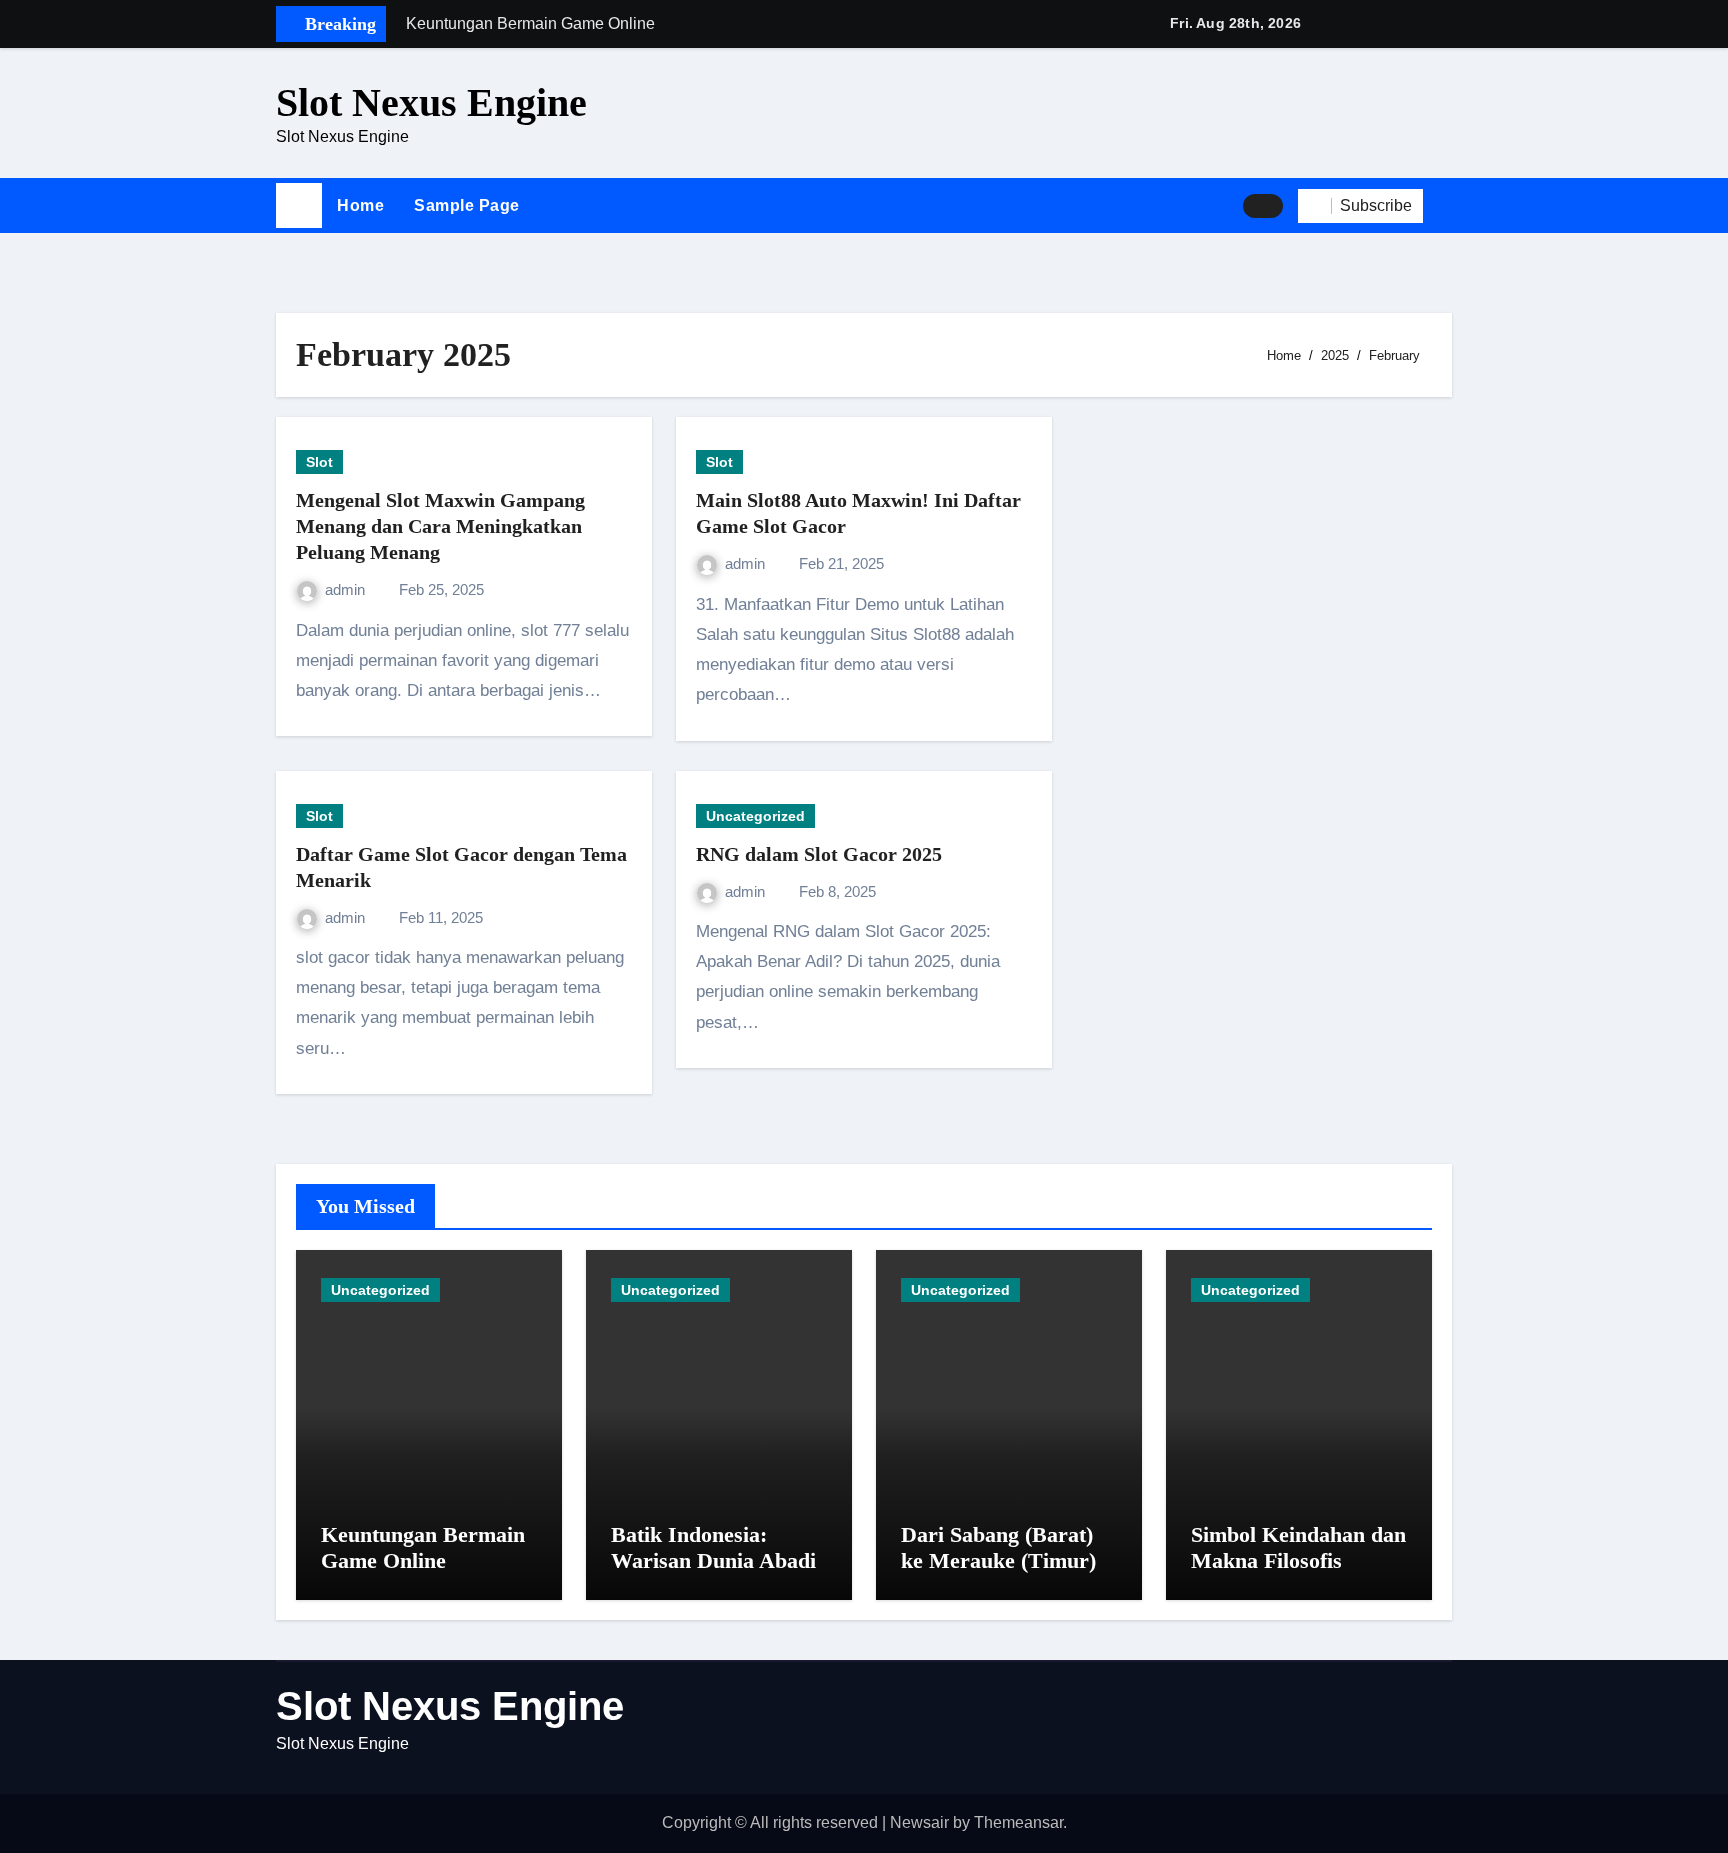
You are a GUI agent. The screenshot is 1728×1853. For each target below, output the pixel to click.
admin (347, 589)
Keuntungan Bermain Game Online (423, 1547)
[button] (1445, 206)
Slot (319, 462)
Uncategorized (755, 816)
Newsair (919, 1822)
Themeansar (1018, 1822)
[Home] (299, 206)
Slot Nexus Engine (431, 102)
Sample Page (467, 205)
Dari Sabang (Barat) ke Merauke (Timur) (998, 1547)
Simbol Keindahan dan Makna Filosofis (1298, 1547)
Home (360, 205)
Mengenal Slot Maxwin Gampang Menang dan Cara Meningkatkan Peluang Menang (440, 526)
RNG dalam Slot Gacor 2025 (819, 854)
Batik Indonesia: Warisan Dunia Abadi (713, 1547)
